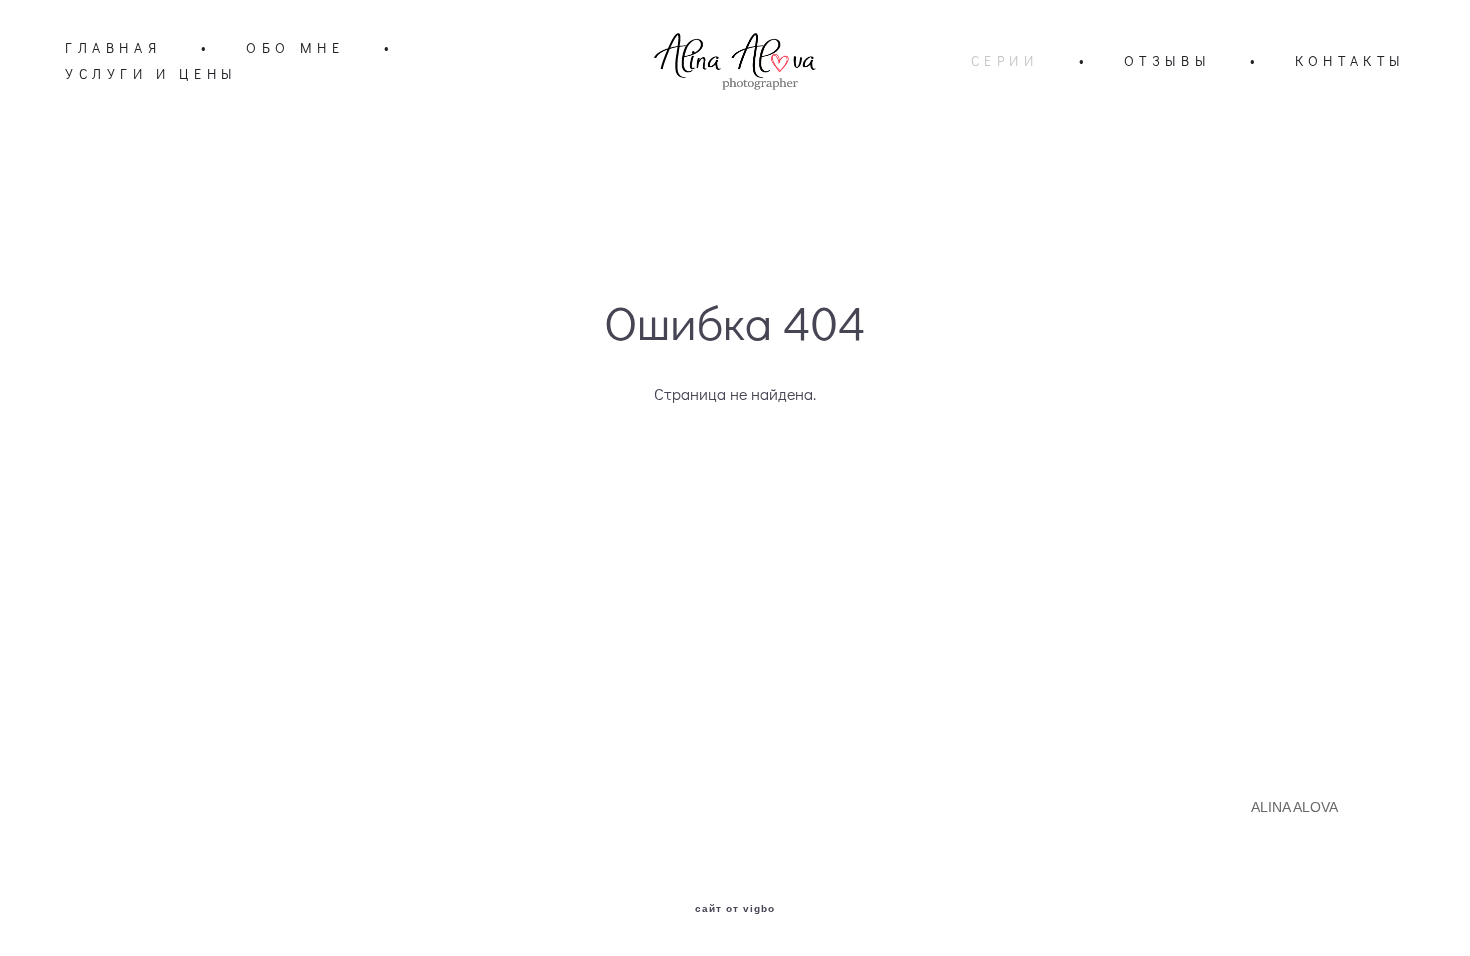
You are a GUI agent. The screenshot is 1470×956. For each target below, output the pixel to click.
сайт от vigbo (735, 909)
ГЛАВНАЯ (113, 48)
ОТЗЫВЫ (1167, 61)
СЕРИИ (1005, 61)
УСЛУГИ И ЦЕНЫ (151, 74)
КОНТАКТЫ (1350, 61)
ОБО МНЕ (295, 48)
